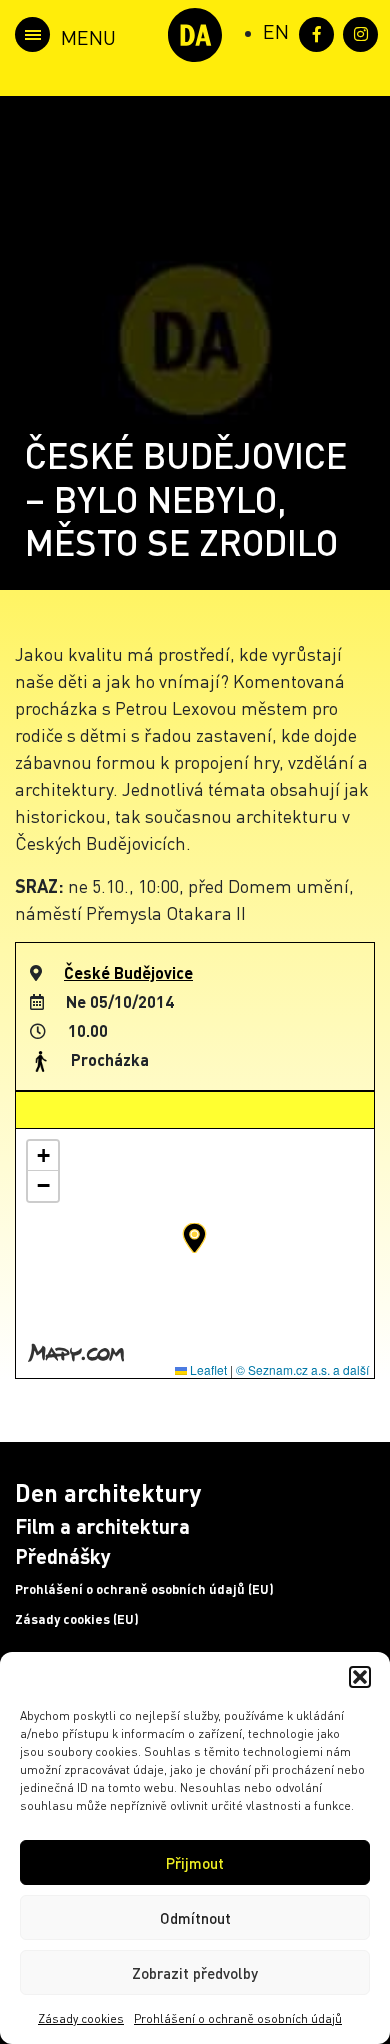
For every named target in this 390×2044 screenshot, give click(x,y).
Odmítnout (195, 1918)
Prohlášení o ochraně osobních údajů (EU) (144, 1589)
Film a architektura (102, 1526)
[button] (360, 1677)
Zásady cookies (81, 2018)
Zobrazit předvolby (195, 1973)
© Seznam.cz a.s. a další (302, 1369)
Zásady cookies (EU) (77, 1619)
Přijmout (195, 1863)
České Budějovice (128, 972)
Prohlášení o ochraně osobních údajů (238, 2018)
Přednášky (63, 1556)
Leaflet (207, 1369)
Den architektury (108, 1492)
